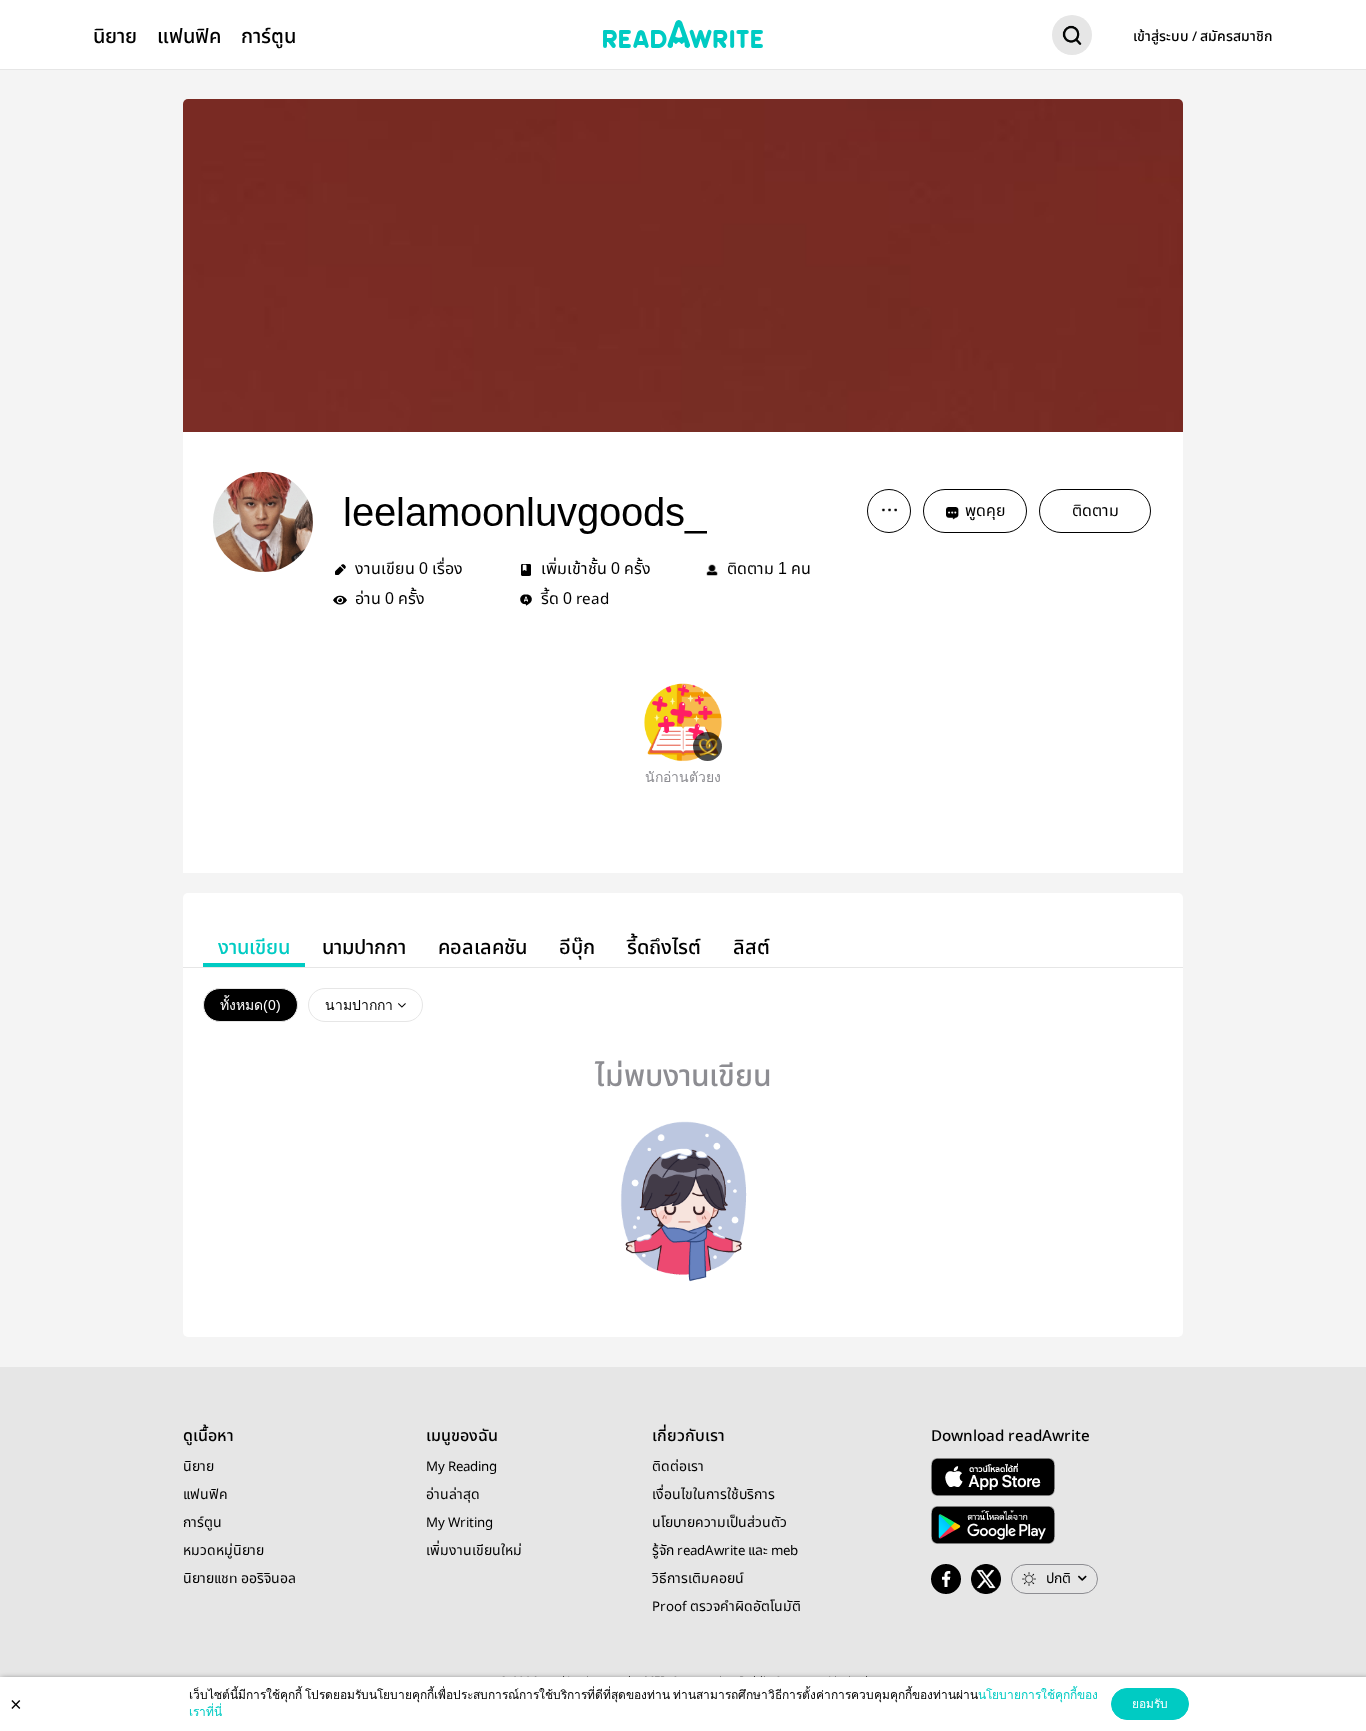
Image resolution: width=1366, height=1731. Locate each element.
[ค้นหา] (1072, 39)
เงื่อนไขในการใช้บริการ (713, 1495)
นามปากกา (364, 947)
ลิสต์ (751, 947)
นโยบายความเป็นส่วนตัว (719, 1523)
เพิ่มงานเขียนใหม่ (474, 1551)
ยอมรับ (1150, 1704)
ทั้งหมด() (250, 1005)
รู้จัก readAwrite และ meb (725, 1551)
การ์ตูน (268, 36)
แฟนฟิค (189, 36)
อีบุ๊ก (577, 947)
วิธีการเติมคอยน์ (698, 1579)
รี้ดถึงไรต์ (664, 947)
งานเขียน (254, 947)
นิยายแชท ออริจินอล (239, 1579)
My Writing (459, 1523)
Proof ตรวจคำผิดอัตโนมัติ (726, 1607)
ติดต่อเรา (678, 1467)
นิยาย (115, 36)
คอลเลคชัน (482, 947)
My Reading (461, 1467)
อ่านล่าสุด (453, 1495)
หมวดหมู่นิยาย (223, 1551)
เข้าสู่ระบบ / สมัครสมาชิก (1203, 37)
